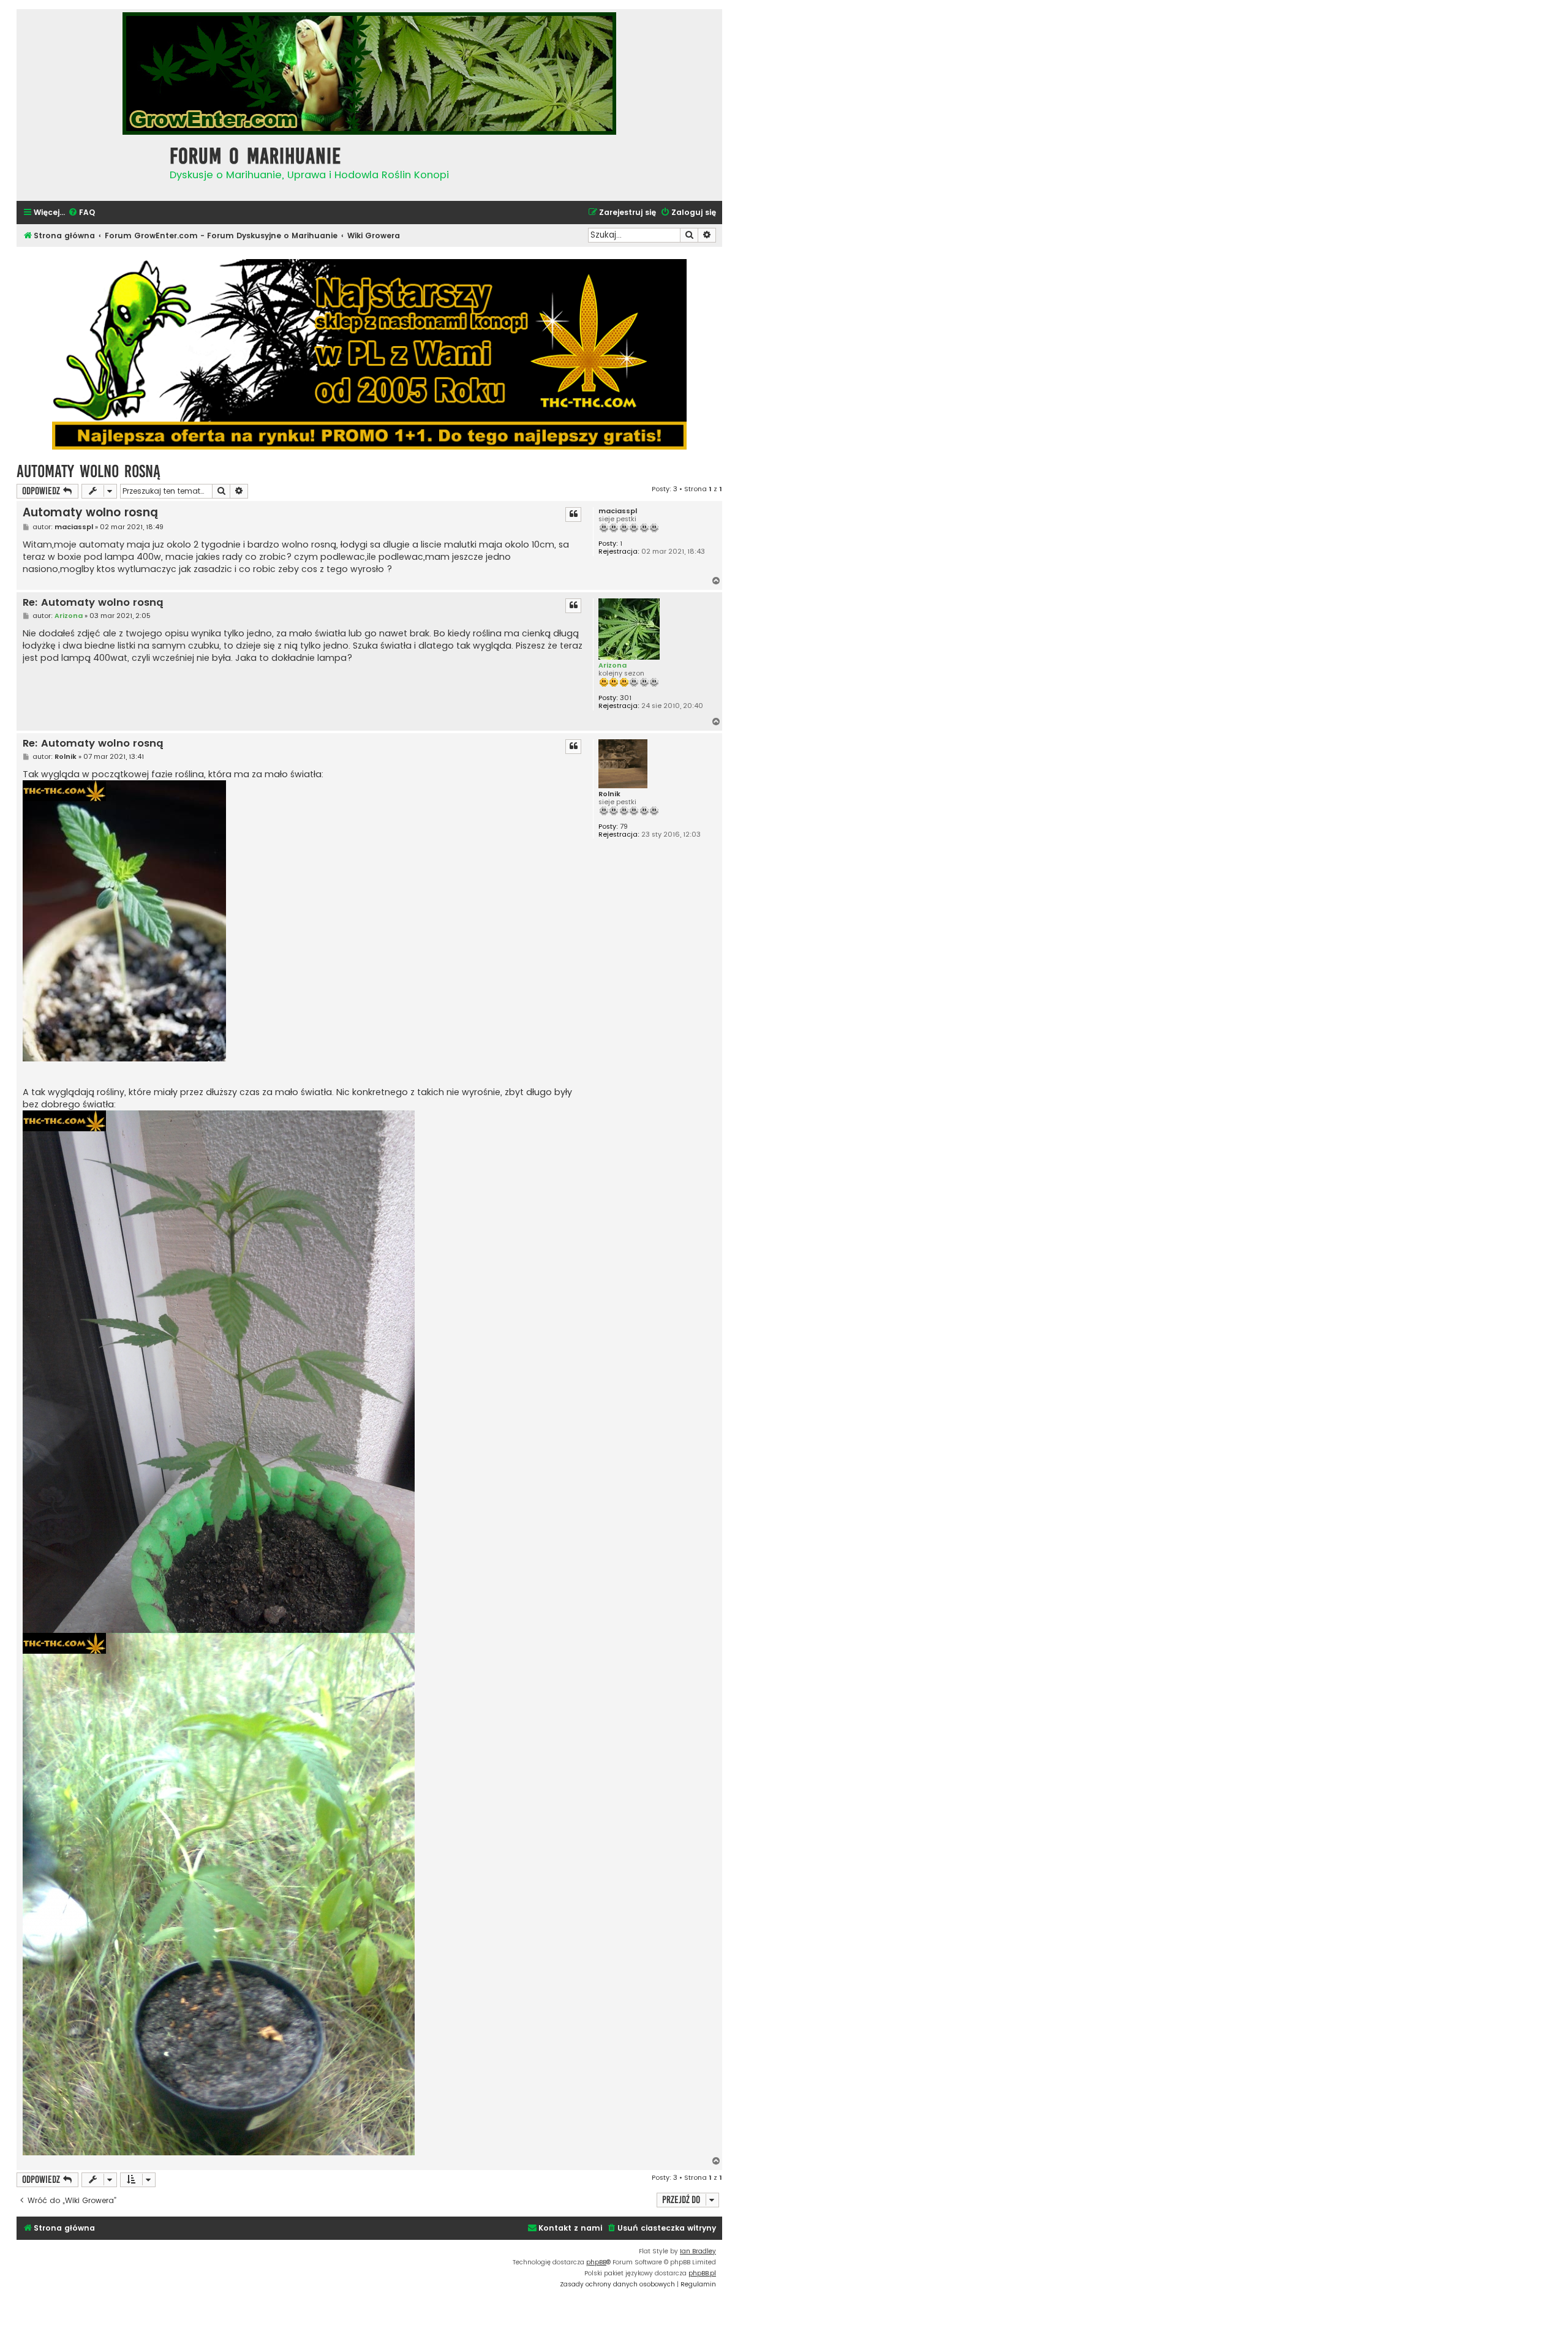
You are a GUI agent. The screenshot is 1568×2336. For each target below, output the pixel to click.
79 (624, 827)
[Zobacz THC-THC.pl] (369, 354)
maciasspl (618, 511)
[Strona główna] (90, 166)
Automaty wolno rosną (89, 471)
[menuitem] (81, 213)
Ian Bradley (698, 2251)
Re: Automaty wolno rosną (93, 603)
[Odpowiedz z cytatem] (573, 514)
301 (626, 698)
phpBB (596, 2262)
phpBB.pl (702, 2273)
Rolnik (609, 794)
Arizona (612, 665)
